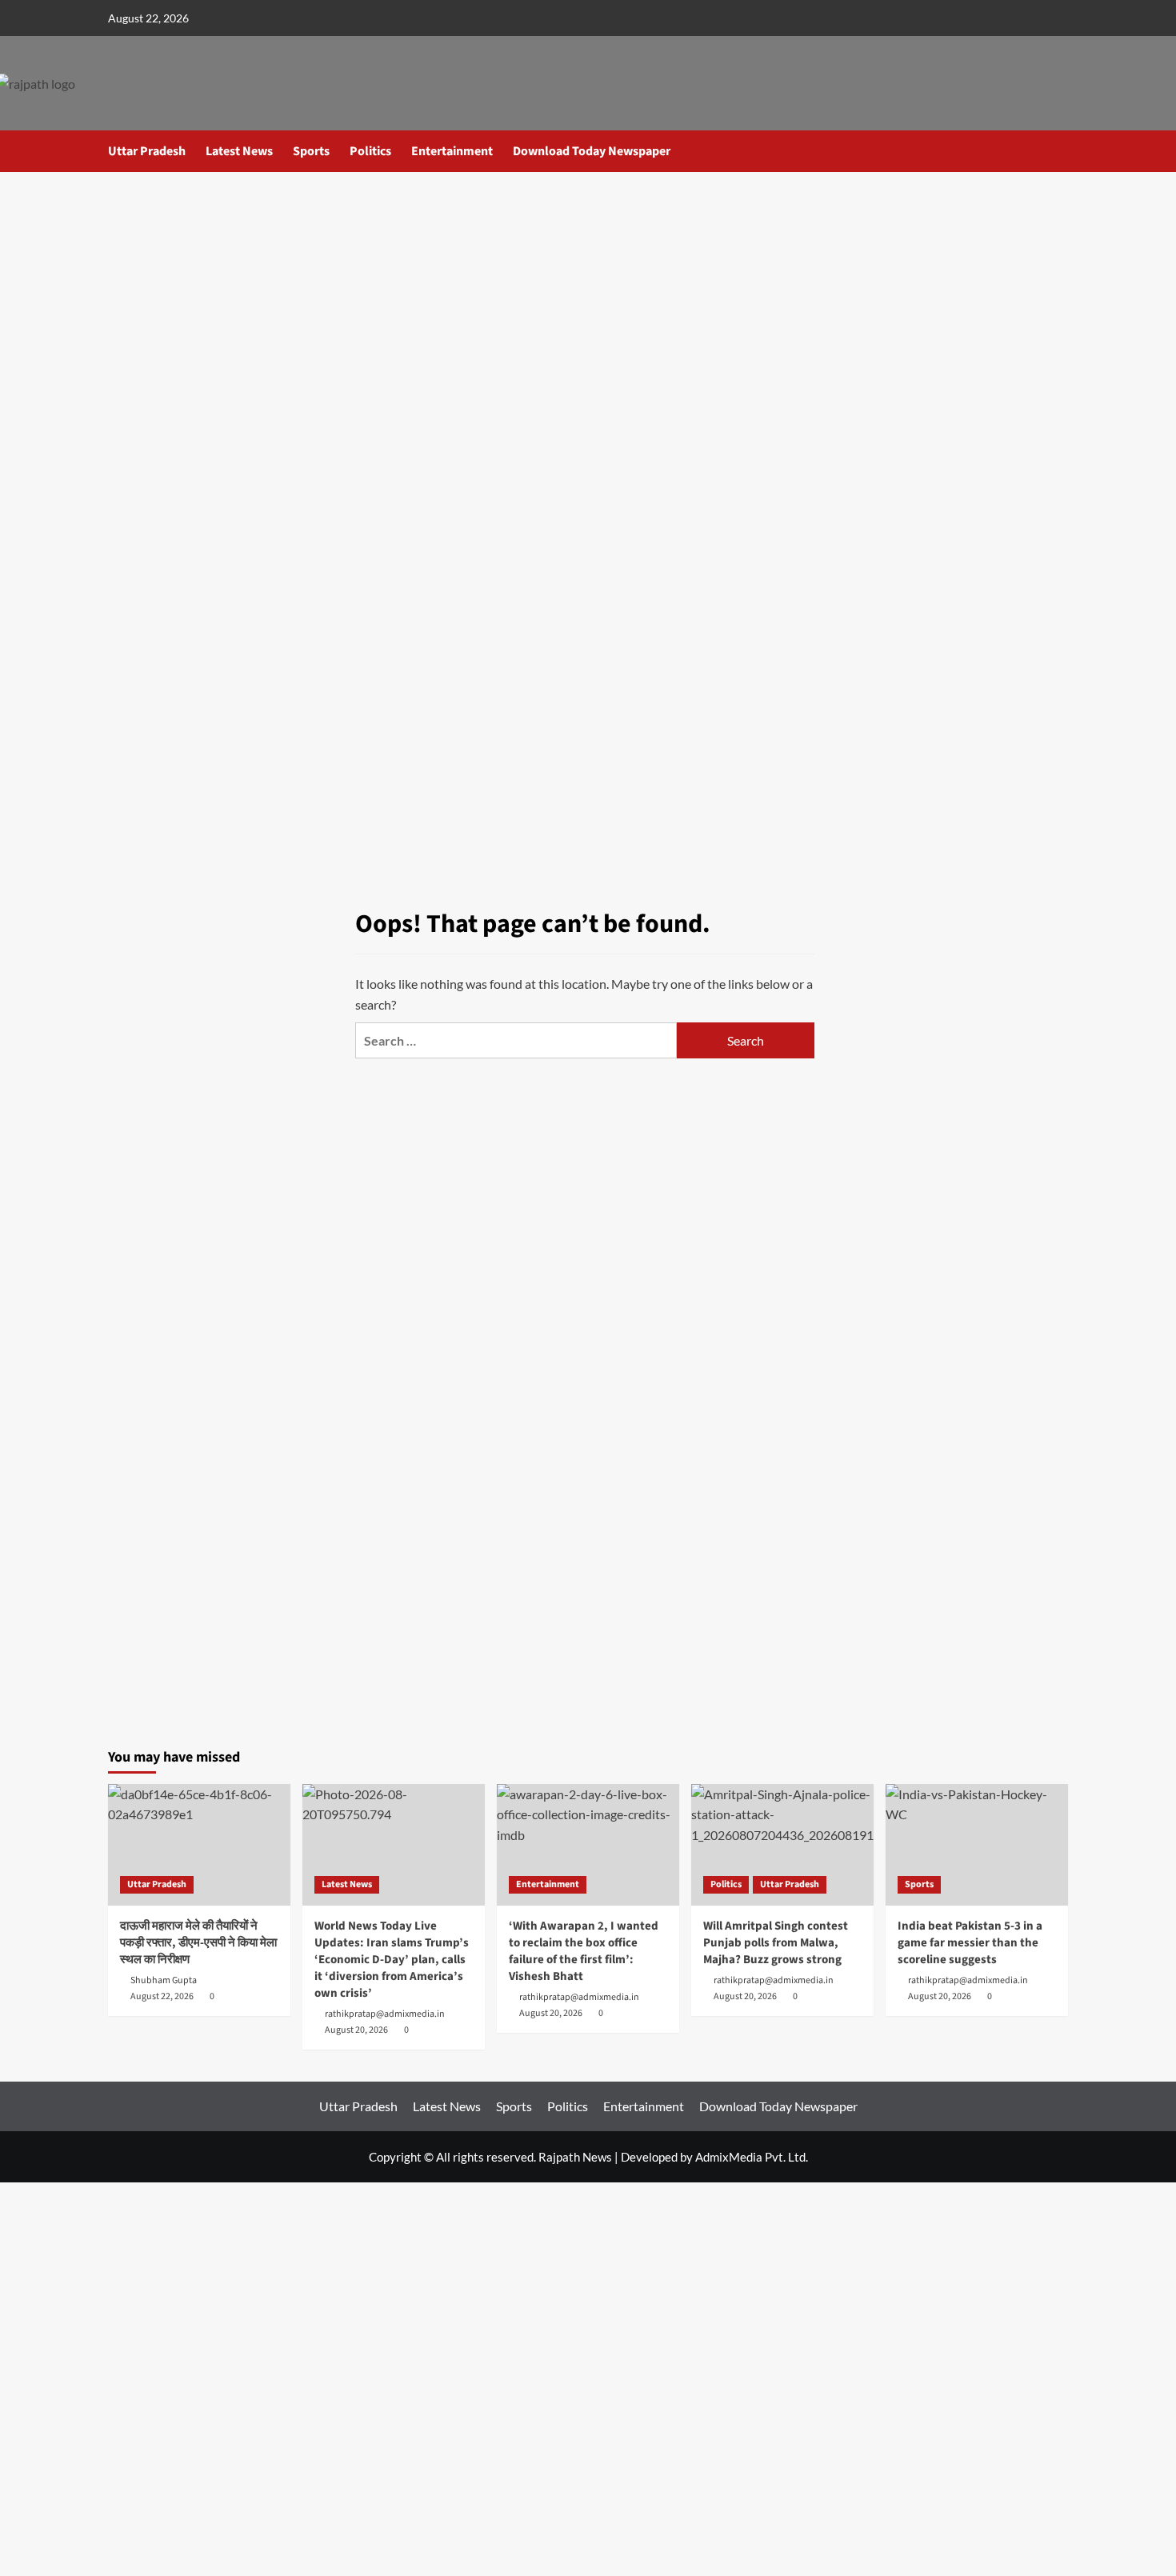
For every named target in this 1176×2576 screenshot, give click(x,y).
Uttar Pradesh (147, 151)
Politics (370, 151)
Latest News (239, 151)
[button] (1058, 151)
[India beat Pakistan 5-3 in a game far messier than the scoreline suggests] (977, 1845)
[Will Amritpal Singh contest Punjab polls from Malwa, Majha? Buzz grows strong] (782, 1845)
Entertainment (452, 151)
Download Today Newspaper (592, 151)
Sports (311, 151)
